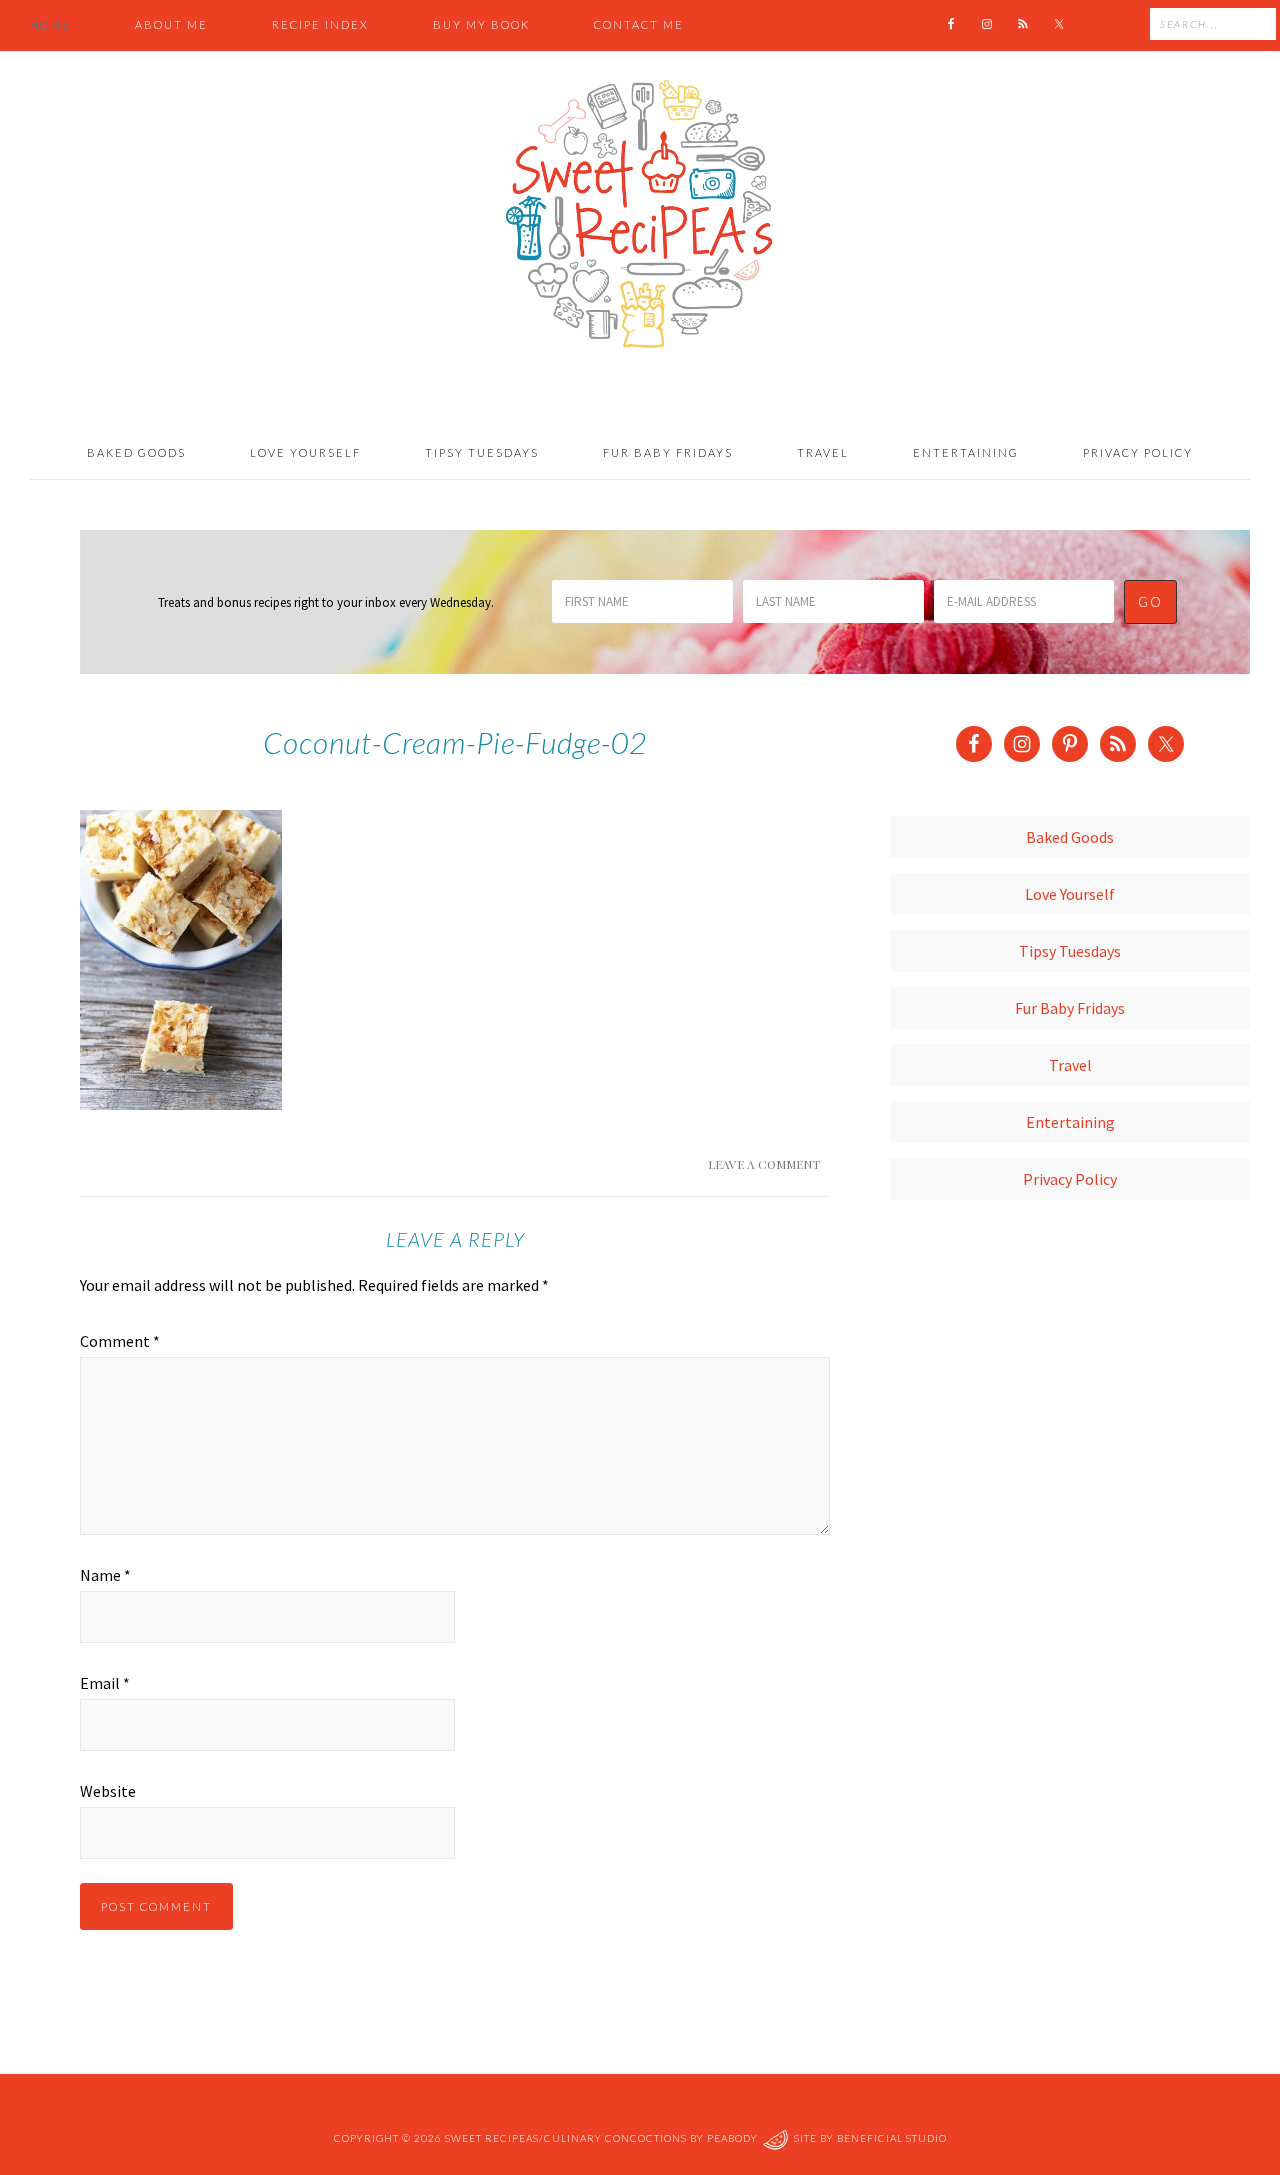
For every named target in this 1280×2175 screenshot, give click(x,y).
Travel (1070, 1065)
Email (105, 1683)
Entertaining (1070, 1122)
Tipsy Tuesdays (1070, 951)
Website (108, 1791)
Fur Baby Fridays (1070, 1008)
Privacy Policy (1070, 1179)
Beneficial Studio (892, 2138)
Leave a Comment (764, 1164)
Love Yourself (1070, 894)
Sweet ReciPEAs (640, 215)
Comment (120, 1341)
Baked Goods (1070, 837)
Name (105, 1575)
